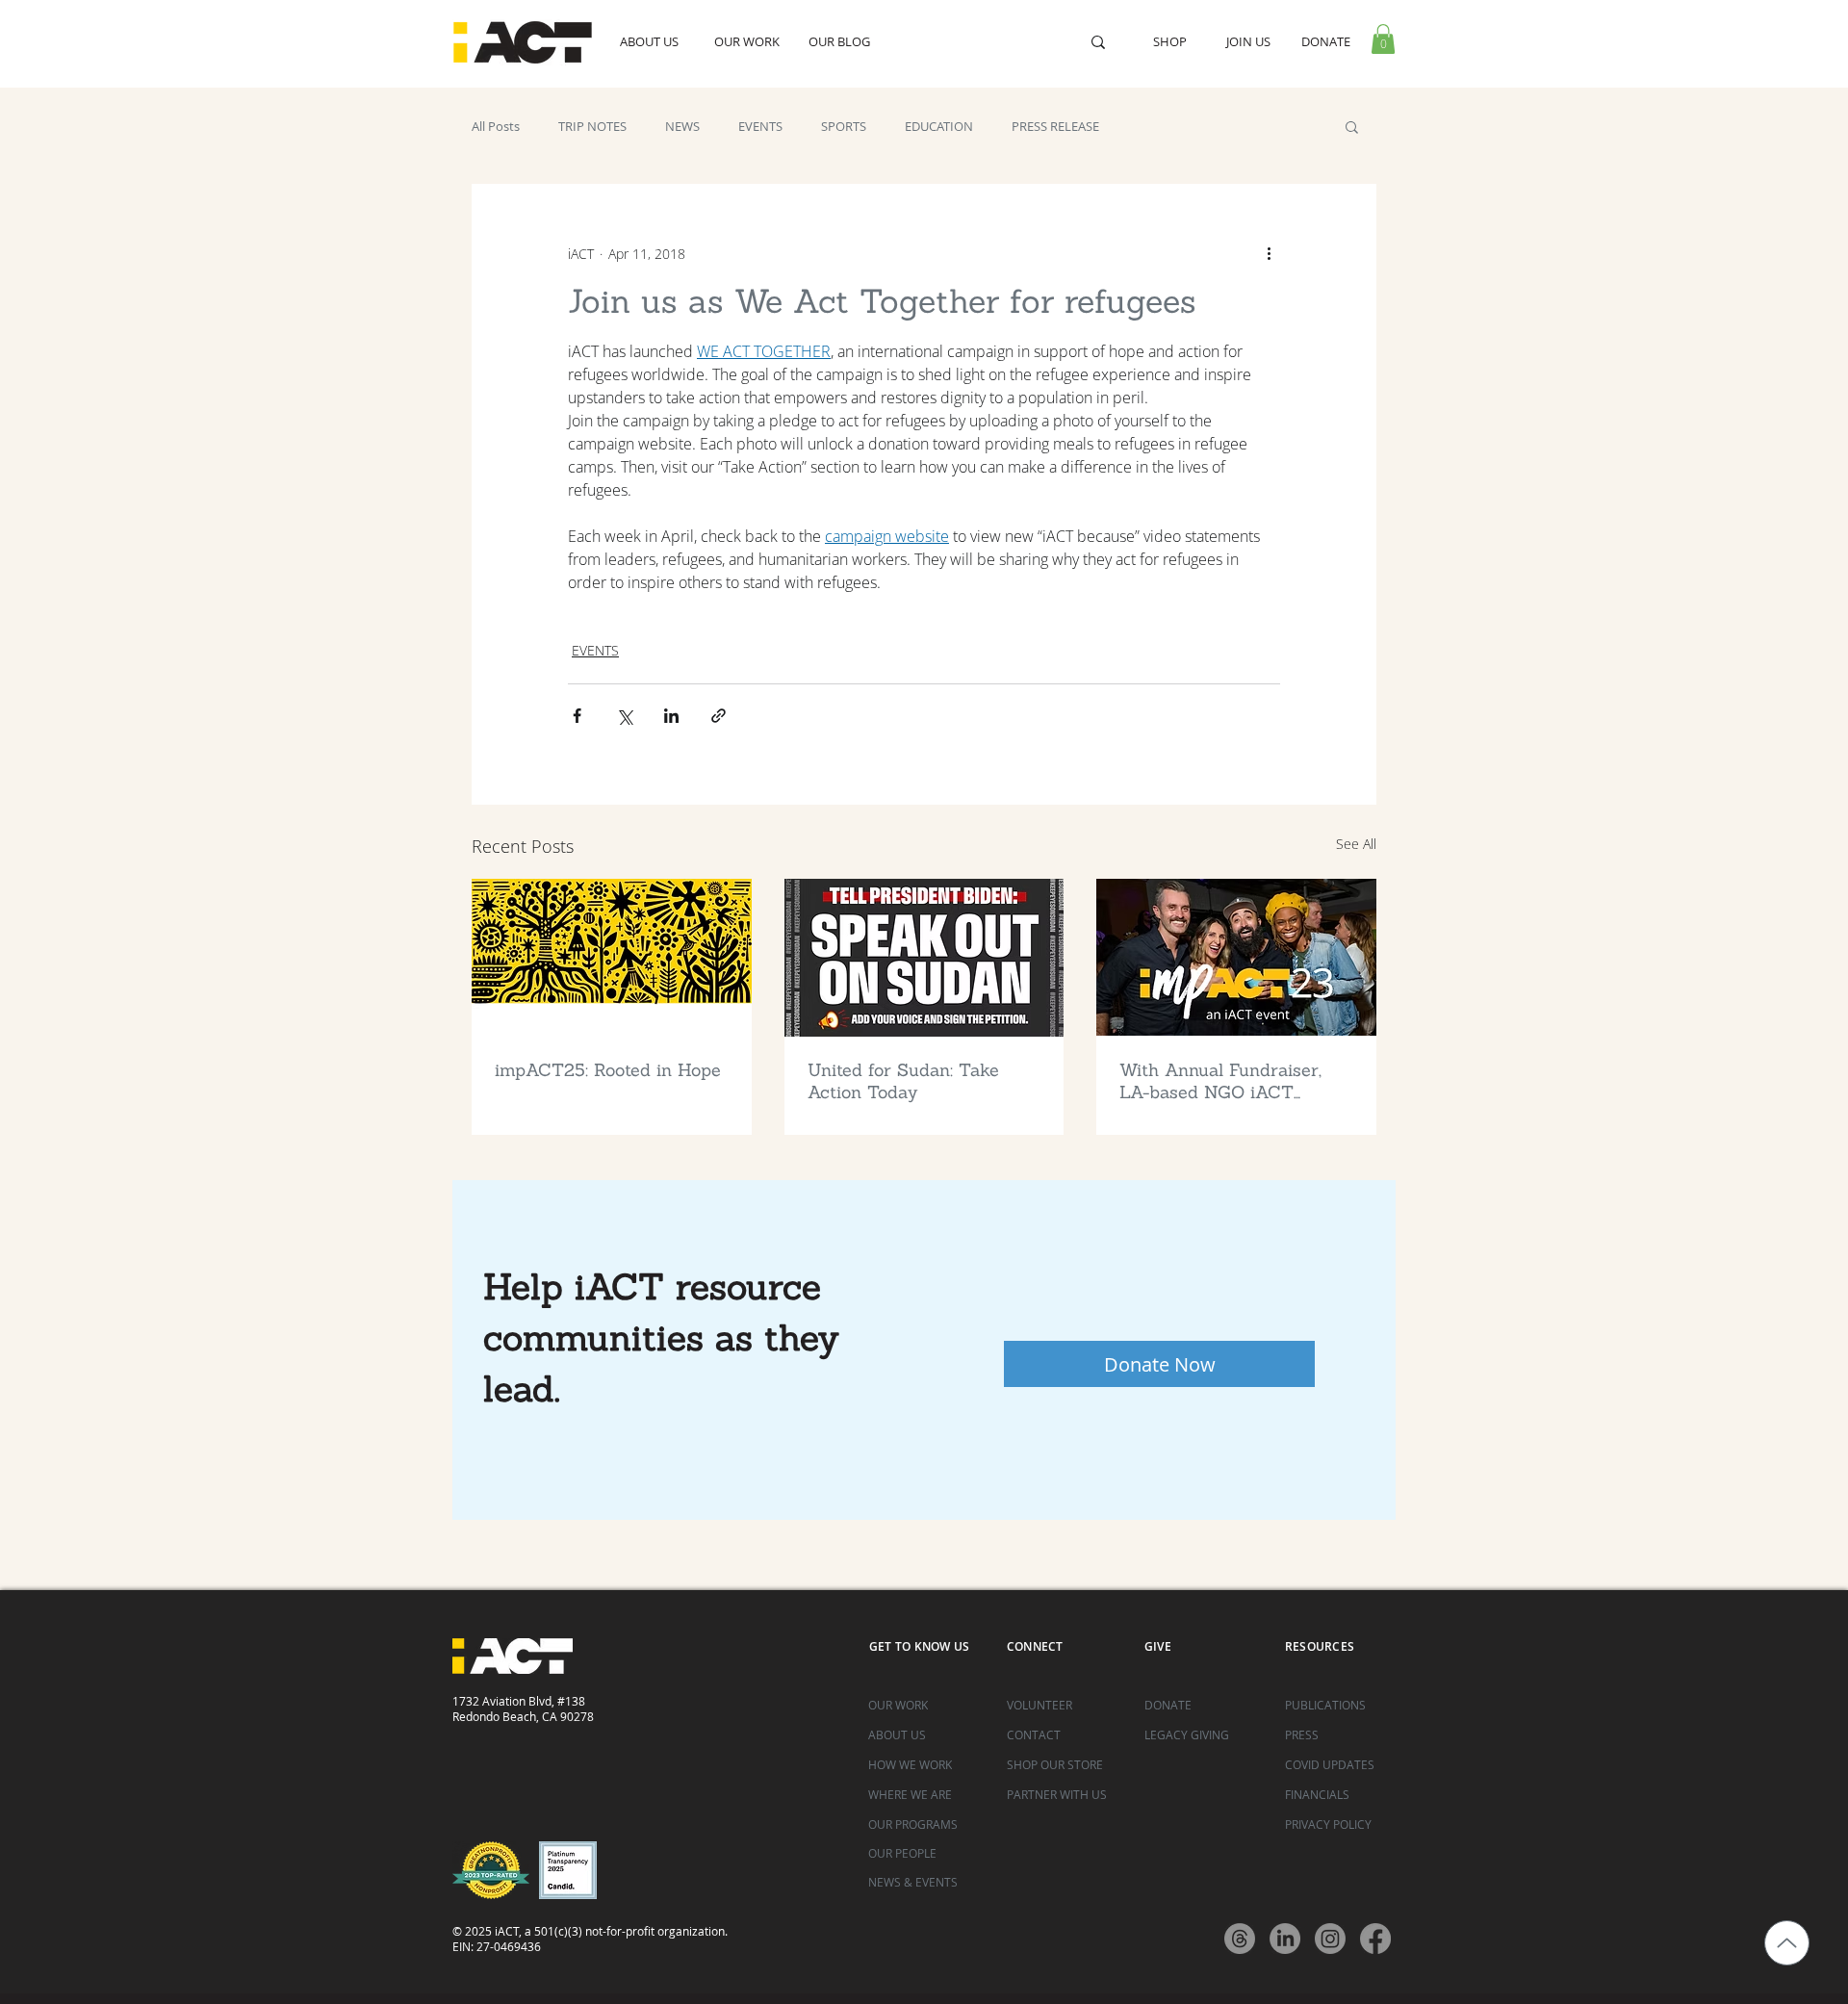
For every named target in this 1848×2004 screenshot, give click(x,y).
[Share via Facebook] (577, 716)
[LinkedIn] (1285, 1939)
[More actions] (1269, 253)
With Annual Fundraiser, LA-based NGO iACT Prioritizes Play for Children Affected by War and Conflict (1228, 1081)
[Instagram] (1330, 1939)
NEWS (682, 126)
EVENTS (760, 126)
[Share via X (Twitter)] (624, 716)
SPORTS (844, 126)
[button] (1383, 39)
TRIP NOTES (592, 126)
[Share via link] (719, 716)
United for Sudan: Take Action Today (903, 1081)
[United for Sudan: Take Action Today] (924, 958)
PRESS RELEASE (1055, 126)
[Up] (1787, 1943)
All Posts (496, 126)
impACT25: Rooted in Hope (608, 1070)
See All (1356, 844)
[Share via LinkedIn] (671, 716)
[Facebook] (1375, 1939)
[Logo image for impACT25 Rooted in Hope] (612, 957)
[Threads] (1240, 1939)
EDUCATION (939, 126)
